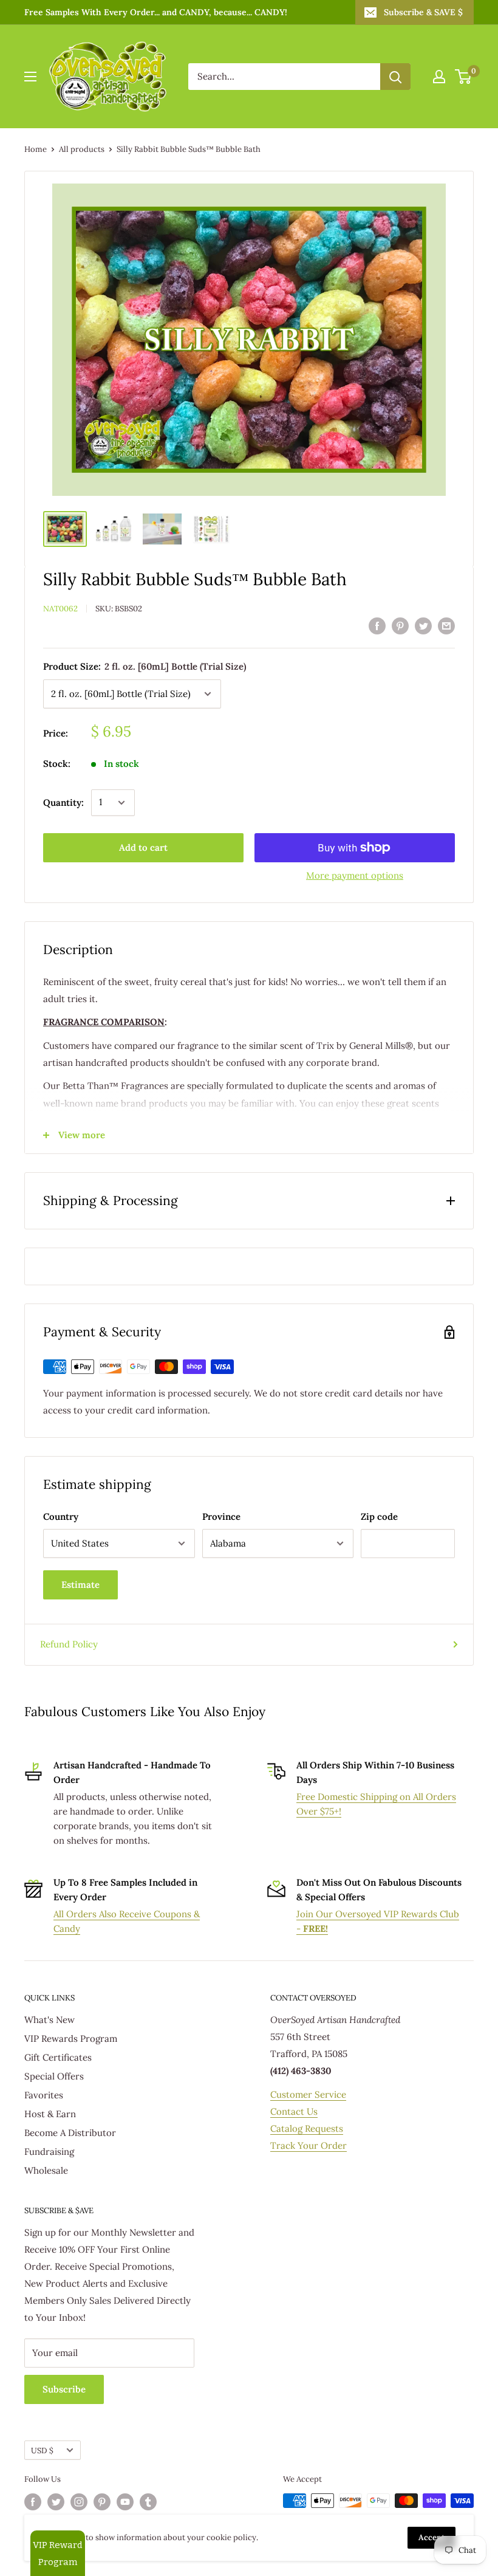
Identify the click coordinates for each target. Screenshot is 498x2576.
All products (82, 149)
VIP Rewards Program (71, 2038)
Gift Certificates (58, 2057)
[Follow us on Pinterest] (102, 2502)
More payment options (355, 875)
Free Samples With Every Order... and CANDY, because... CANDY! (156, 12)
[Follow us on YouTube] (125, 2502)
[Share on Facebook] (377, 625)
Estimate (80, 1585)
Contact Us (294, 2111)
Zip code (379, 1516)
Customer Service (308, 2094)
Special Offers (54, 2076)
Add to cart (143, 847)
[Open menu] (30, 77)
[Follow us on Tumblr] (148, 2502)
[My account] (439, 77)
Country (61, 1516)
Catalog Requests (307, 2128)
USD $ (42, 2450)
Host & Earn (50, 2114)
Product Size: (145, 666)
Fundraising (49, 2152)
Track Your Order (309, 2145)
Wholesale (46, 2170)
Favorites (44, 2095)
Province (221, 1516)
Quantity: (63, 802)
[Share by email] (446, 625)
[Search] (395, 77)
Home (36, 149)
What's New (49, 2020)
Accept (431, 2537)
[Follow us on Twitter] (56, 2502)
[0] (464, 77)
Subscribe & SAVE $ (423, 12)
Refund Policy (69, 1644)
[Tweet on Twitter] (423, 625)
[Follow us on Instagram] (79, 2502)
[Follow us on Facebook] (33, 2502)
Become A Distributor (70, 2133)
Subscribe (64, 2389)
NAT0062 (60, 609)
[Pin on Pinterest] (400, 625)
